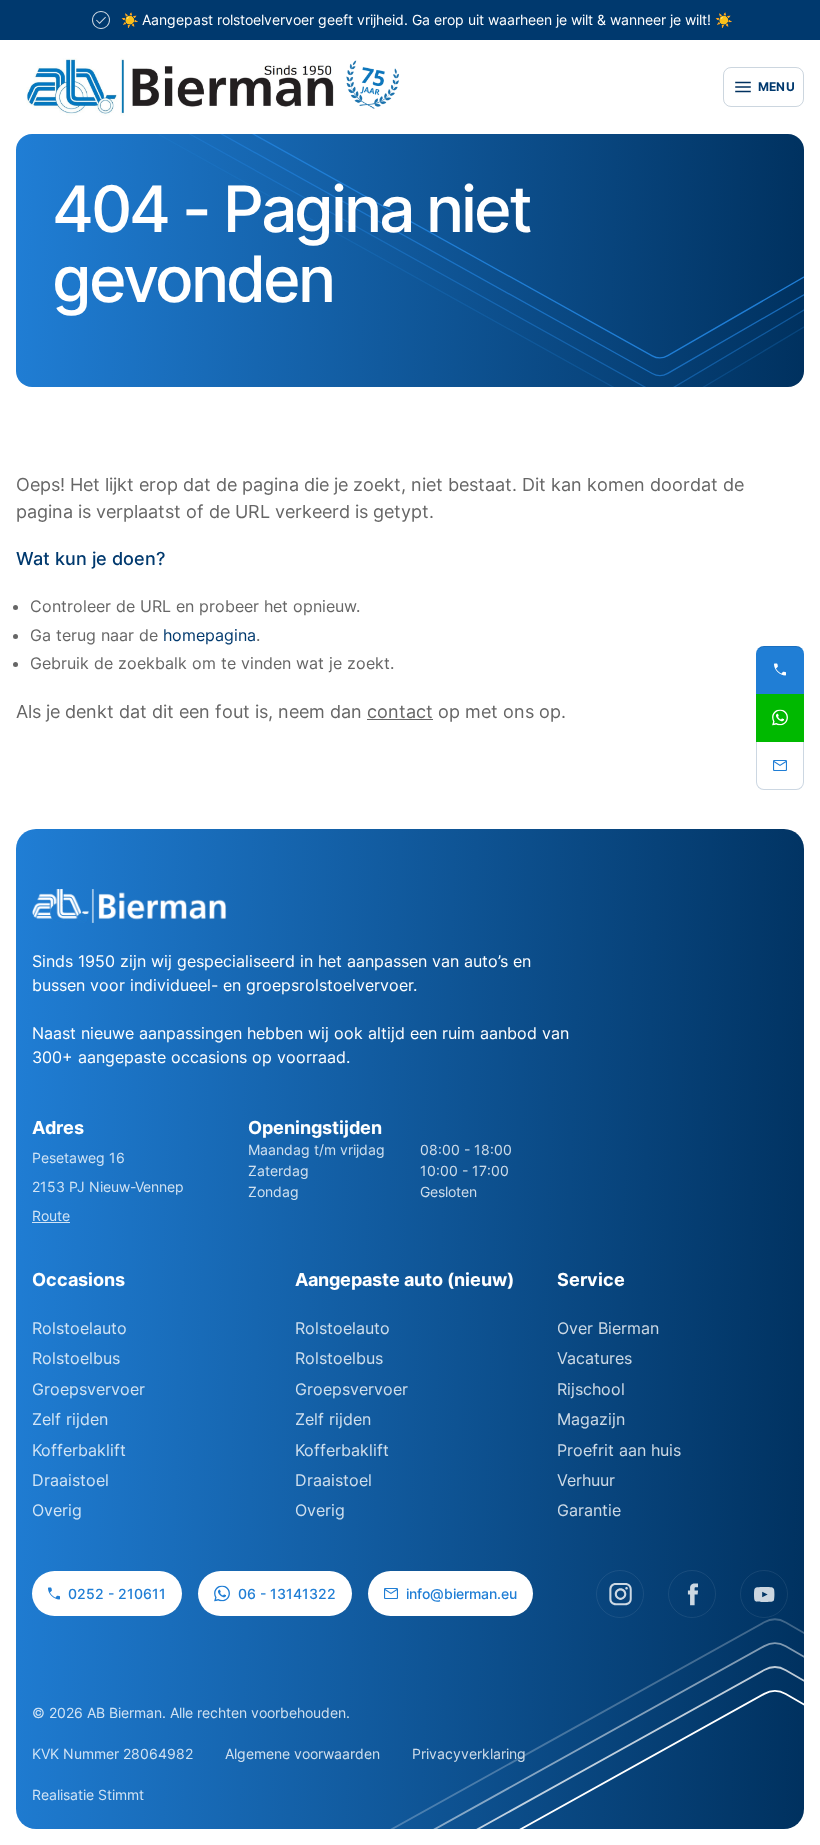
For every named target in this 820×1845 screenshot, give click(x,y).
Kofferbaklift (79, 1450)
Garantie (589, 1510)
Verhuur (586, 1480)
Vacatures (594, 1358)
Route (51, 1215)
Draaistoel (70, 1480)
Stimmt (121, 1794)
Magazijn (591, 1419)
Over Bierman (608, 1328)
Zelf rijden (70, 1419)
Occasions (78, 1279)
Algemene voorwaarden (302, 1753)
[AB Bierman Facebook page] (692, 1594)
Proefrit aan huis (619, 1450)
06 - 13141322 (287, 1593)
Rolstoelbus (76, 1358)
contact (400, 711)
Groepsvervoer (88, 1389)
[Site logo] (357, 87)
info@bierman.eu (461, 1593)
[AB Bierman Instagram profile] (620, 1594)
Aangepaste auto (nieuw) (404, 1279)
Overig (57, 1510)
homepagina (209, 635)
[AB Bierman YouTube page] (764, 1594)
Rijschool (591, 1389)
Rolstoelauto (79, 1328)
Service (591, 1279)
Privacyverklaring (469, 1753)
